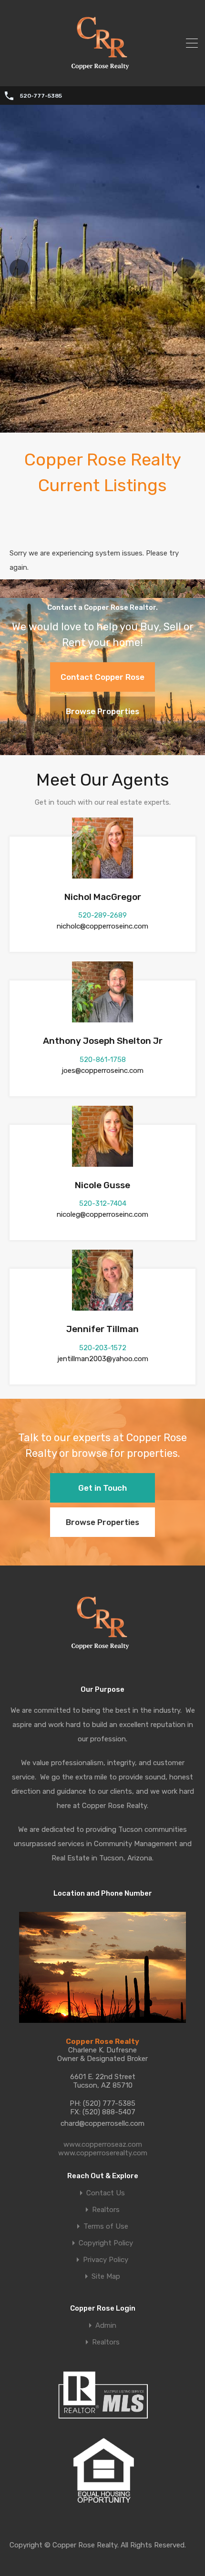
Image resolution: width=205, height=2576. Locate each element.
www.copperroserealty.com (103, 2153)
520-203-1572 (103, 1348)
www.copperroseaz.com (103, 2144)
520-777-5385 (41, 96)
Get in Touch (102, 1488)
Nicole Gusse (102, 1185)
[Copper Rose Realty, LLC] (103, 72)
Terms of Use (106, 2227)
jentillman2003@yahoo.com (103, 1359)
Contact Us (106, 2193)
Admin (106, 2326)
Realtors (106, 2210)
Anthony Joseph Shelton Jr (103, 1041)
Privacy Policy (106, 2260)
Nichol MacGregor (103, 897)
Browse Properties (102, 711)
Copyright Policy (106, 2243)
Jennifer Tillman (102, 1329)
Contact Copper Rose (102, 677)
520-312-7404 (103, 1203)
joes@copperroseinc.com (102, 1071)
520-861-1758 (103, 1060)
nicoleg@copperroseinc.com (102, 1214)
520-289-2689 (102, 915)
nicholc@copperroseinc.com (102, 926)
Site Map (106, 2277)
